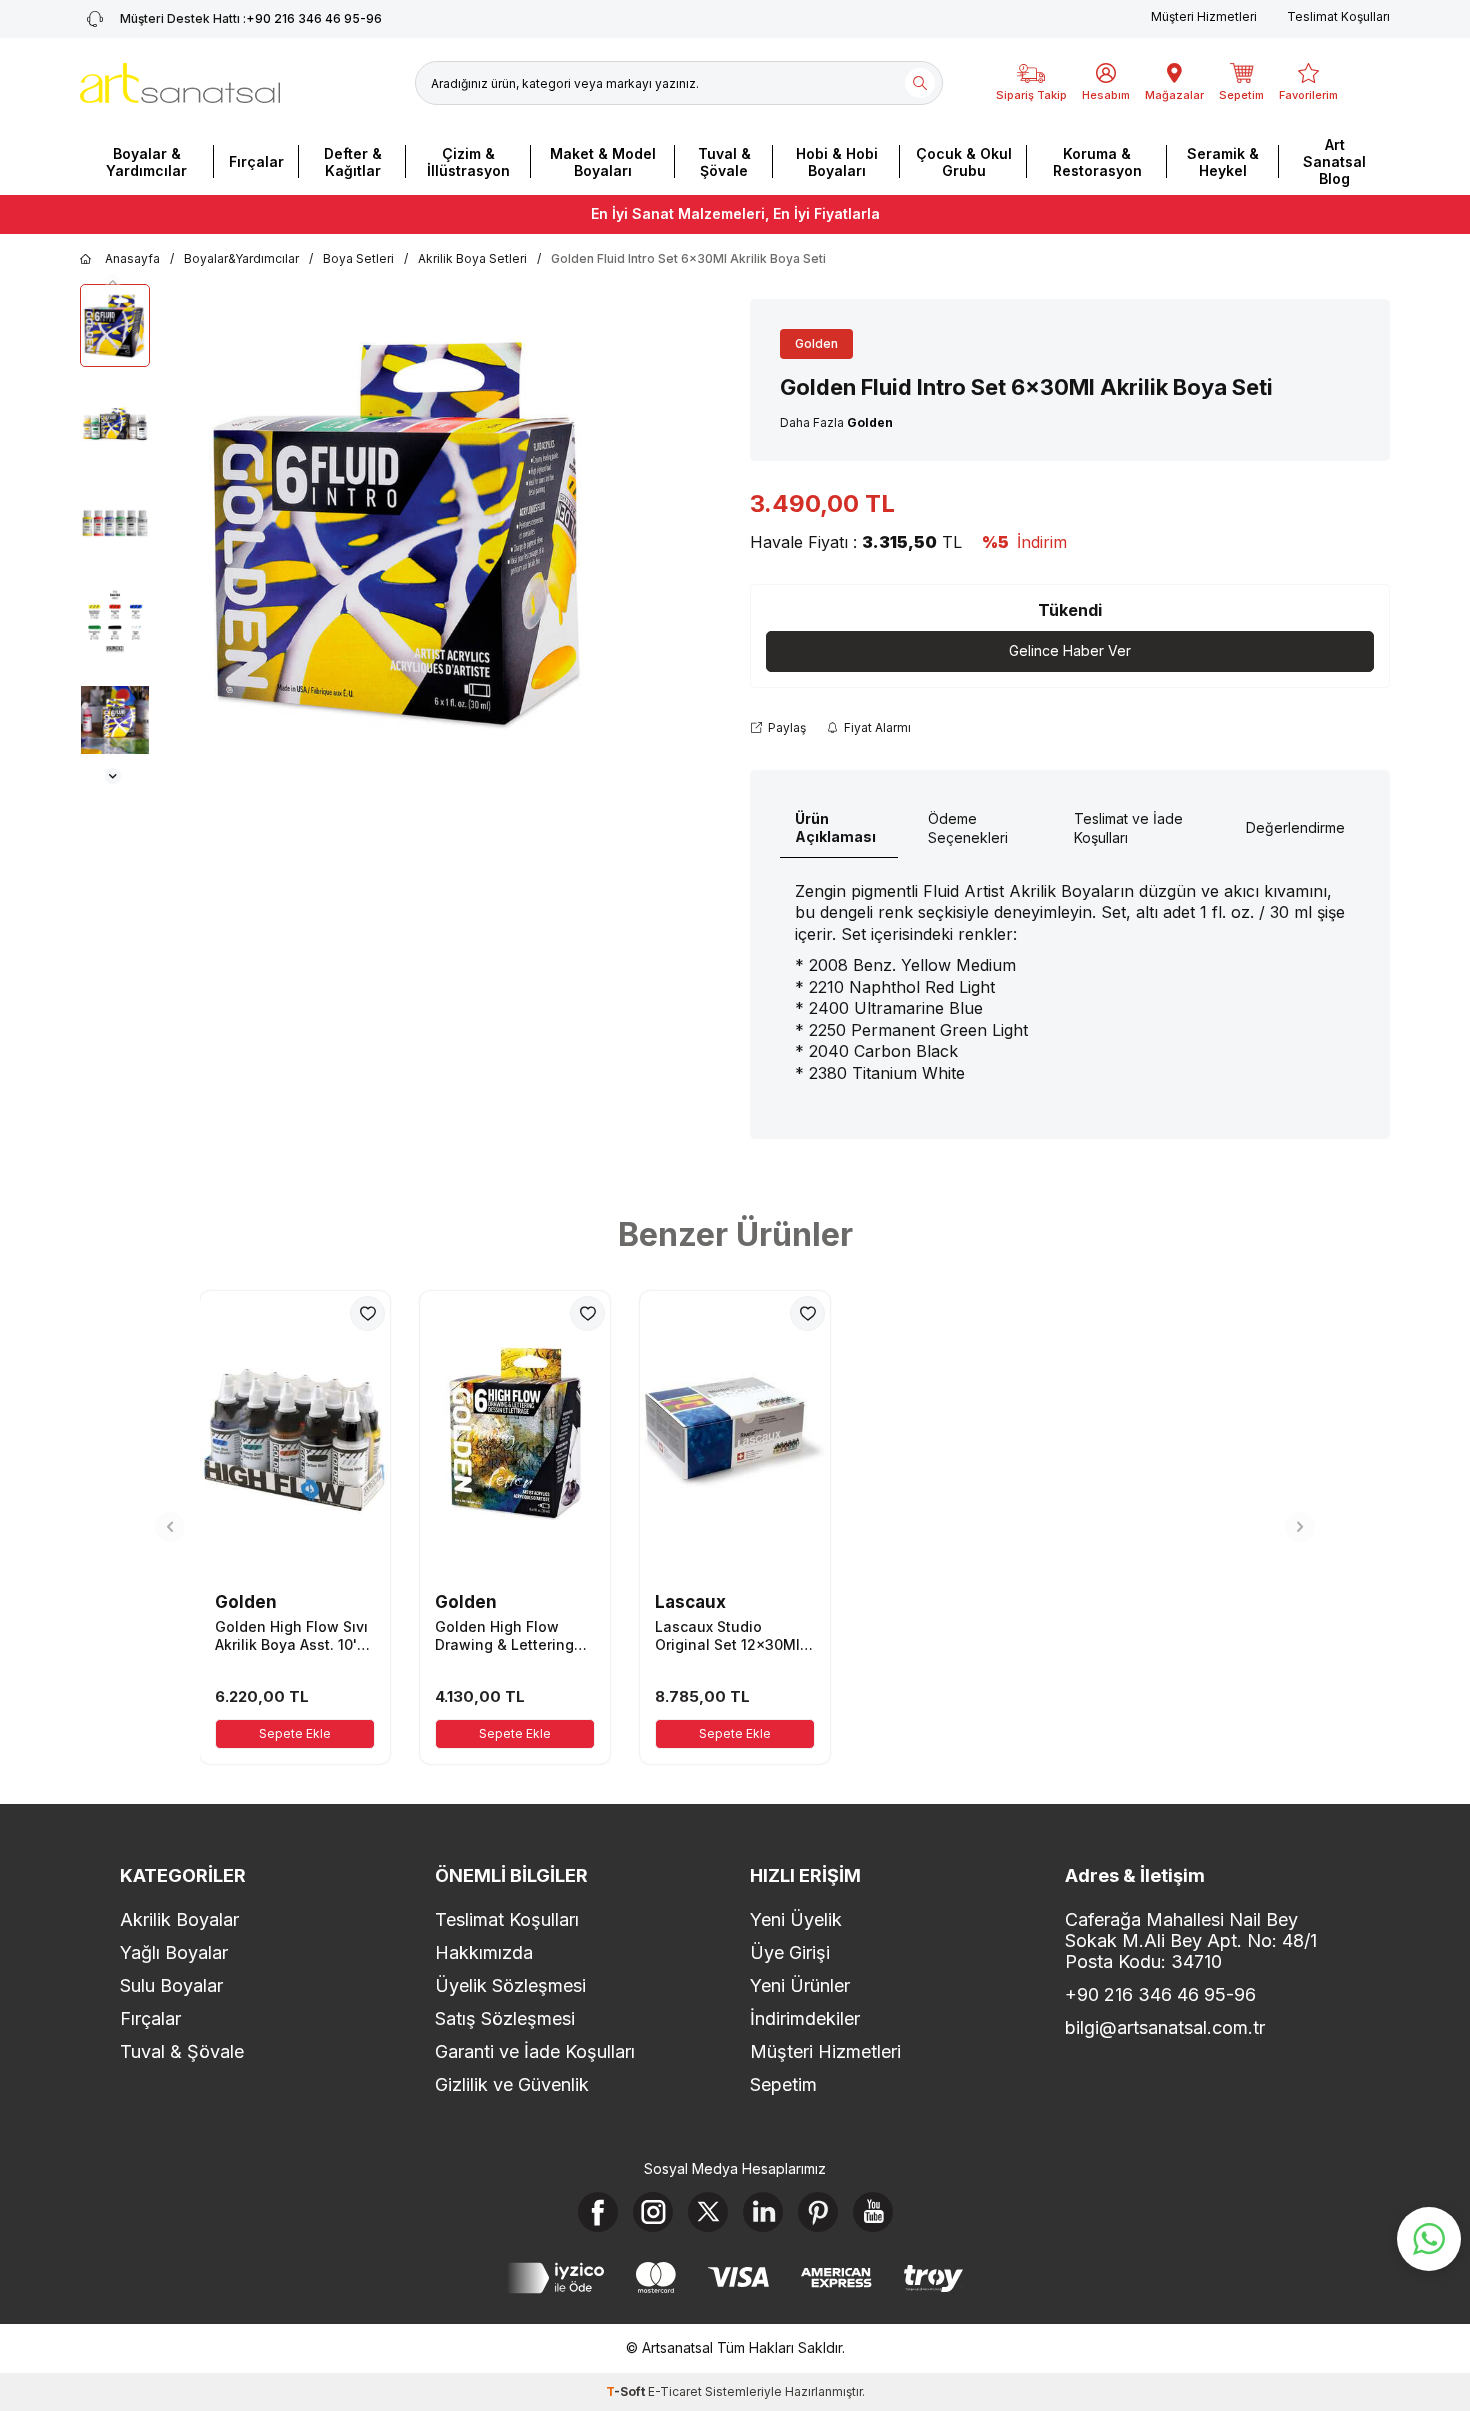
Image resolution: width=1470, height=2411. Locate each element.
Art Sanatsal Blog (1334, 161)
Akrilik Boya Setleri (472, 258)
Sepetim (783, 2084)
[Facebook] (598, 2212)
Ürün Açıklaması (835, 828)
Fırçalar (256, 161)
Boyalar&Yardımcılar (241, 258)
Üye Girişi (790, 1952)
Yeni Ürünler (800, 1985)
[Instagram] (653, 2212)
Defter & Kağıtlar (353, 162)
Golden (816, 343)
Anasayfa (132, 258)
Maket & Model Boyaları (603, 162)
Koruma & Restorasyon (1097, 162)
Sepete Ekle (295, 1733)
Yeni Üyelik (796, 1919)
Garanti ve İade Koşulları (535, 2051)
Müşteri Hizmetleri (1204, 16)
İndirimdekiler (805, 2018)
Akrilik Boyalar (179, 1919)
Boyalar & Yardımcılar (146, 162)
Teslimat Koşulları (1338, 16)
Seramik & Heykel (1223, 162)
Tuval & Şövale (724, 162)
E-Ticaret (675, 2391)
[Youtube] (873, 2212)
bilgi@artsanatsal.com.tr (1165, 2027)
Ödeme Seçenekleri (968, 828)
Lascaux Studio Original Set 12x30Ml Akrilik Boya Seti (727, 1636)
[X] (708, 2212)
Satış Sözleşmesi (505, 2018)
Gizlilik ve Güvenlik (512, 2084)
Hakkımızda (484, 1952)
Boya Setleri (358, 258)
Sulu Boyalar (171, 1985)
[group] (400, 534)
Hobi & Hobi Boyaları (837, 162)
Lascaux (690, 1602)
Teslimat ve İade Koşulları (1128, 828)
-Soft (627, 2391)
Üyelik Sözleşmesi (510, 1985)
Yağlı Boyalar (174, 1952)
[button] (113, 282)
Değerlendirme (1295, 827)
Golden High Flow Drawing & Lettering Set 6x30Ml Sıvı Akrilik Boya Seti (512, 1636)
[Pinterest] (818, 2212)
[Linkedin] (763, 2212)
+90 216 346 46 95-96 (251, 18)
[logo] (180, 83)
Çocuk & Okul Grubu (964, 162)
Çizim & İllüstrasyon (468, 162)
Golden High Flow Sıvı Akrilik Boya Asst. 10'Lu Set (294, 1636)
